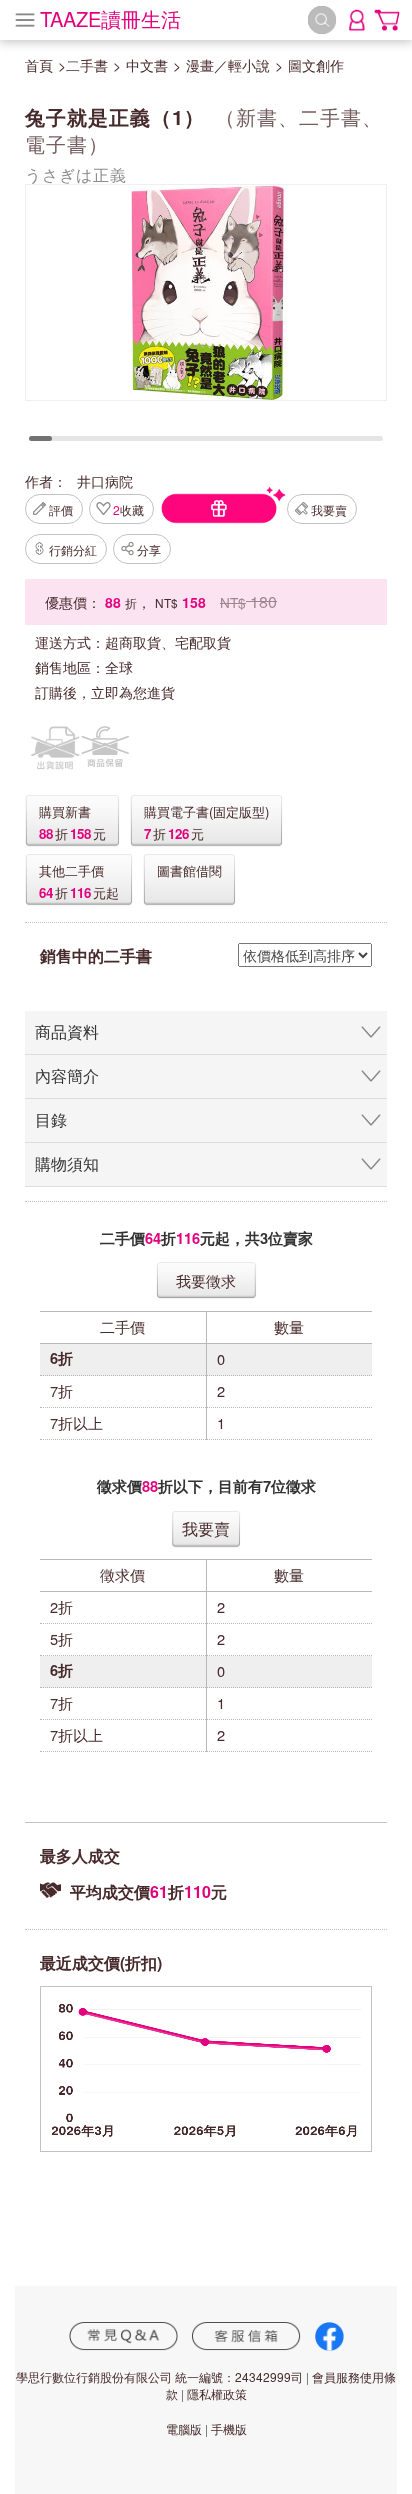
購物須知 (67, 1163)
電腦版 (184, 2428)
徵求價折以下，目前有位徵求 (206, 1486)
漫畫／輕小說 (228, 65)
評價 (61, 509)
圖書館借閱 (189, 870)
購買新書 (65, 811)
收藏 (128, 509)
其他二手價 (71, 870)
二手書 (87, 65)
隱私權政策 (217, 2393)
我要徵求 (206, 1280)
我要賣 (329, 509)
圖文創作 (316, 65)
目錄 (51, 1119)
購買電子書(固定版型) (206, 811)
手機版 (229, 2428)
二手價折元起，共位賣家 (206, 1238)
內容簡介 (67, 1075)
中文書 (147, 65)
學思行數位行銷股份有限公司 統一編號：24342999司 (159, 2376)
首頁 (39, 65)
